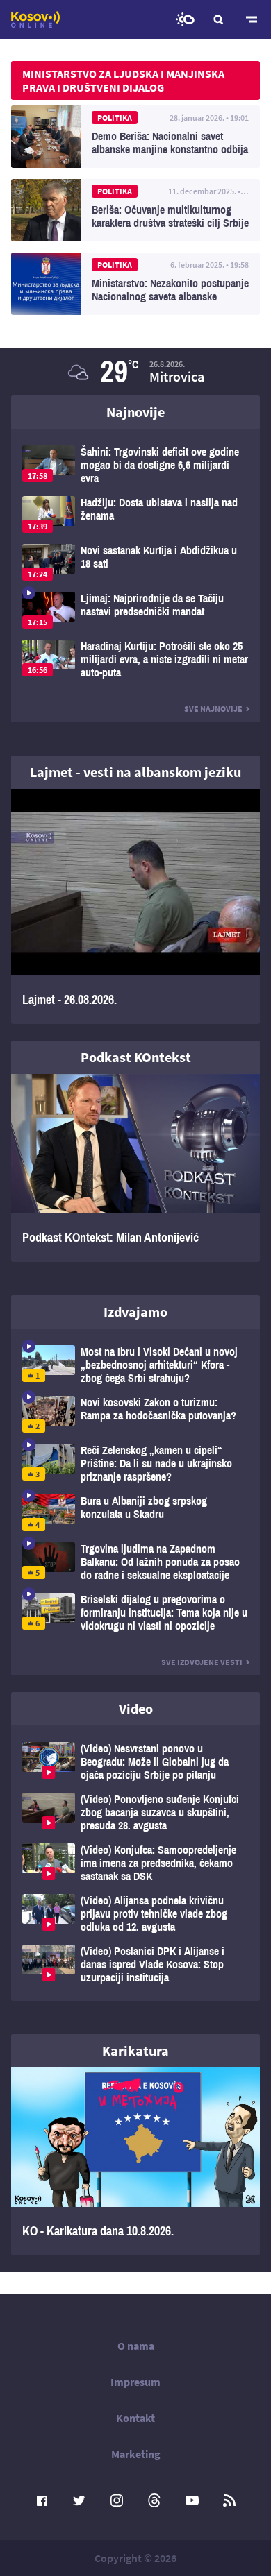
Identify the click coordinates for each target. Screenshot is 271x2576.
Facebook (42, 2500)
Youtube (192, 2500)
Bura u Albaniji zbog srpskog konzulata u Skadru (135, 1513)
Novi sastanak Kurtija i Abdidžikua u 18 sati (135, 562)
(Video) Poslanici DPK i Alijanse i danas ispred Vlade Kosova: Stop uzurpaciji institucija (135, 1964)
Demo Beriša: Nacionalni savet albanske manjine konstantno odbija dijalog (135, 137)
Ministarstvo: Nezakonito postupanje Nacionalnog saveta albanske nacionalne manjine (135, 284)
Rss (229, 2500)
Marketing (136, 2454)
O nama (136, 2346)
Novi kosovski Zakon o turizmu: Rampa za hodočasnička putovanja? (135, 1414)
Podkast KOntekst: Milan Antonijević (135, 1168)
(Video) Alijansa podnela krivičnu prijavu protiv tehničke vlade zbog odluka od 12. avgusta (135, 1914)
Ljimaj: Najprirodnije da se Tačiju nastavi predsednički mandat (135, 610)
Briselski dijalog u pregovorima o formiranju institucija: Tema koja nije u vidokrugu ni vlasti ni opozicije (135, 1613)
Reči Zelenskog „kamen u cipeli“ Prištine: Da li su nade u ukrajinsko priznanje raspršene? (135, 1464)
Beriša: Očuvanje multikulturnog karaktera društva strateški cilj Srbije (135, 210)
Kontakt (135, 2418)
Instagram (117, 2500)
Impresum (135, 2382)
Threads (154, 2500)
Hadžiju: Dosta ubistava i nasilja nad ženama (135, 514)
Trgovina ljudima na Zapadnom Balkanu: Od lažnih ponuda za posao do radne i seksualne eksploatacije (135, 1562)
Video (136, 1708)
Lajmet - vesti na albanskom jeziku (135, 772)
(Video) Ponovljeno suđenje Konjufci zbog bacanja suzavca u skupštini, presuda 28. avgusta (135, 1812)
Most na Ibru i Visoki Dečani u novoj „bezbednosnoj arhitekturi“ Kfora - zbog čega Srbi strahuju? (135, 1365)
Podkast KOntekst (136, 1057)
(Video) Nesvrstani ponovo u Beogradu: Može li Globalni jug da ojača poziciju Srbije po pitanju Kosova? (135, 1762)
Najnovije (135, 412)
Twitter (79, 2500)
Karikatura (135, 2050)
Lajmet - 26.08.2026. (135, 906)
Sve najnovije (213, 709)
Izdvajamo (135, 1312)
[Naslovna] (35, 19)
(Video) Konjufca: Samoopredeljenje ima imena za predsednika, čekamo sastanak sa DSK (135, 1863)
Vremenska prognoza (185, 19)
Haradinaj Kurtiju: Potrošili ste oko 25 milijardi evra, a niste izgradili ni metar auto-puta (135, 659)
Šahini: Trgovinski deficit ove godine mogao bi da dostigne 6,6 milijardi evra (135, 465)
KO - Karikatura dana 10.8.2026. (135, 2161)
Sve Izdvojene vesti (202, 1662)
